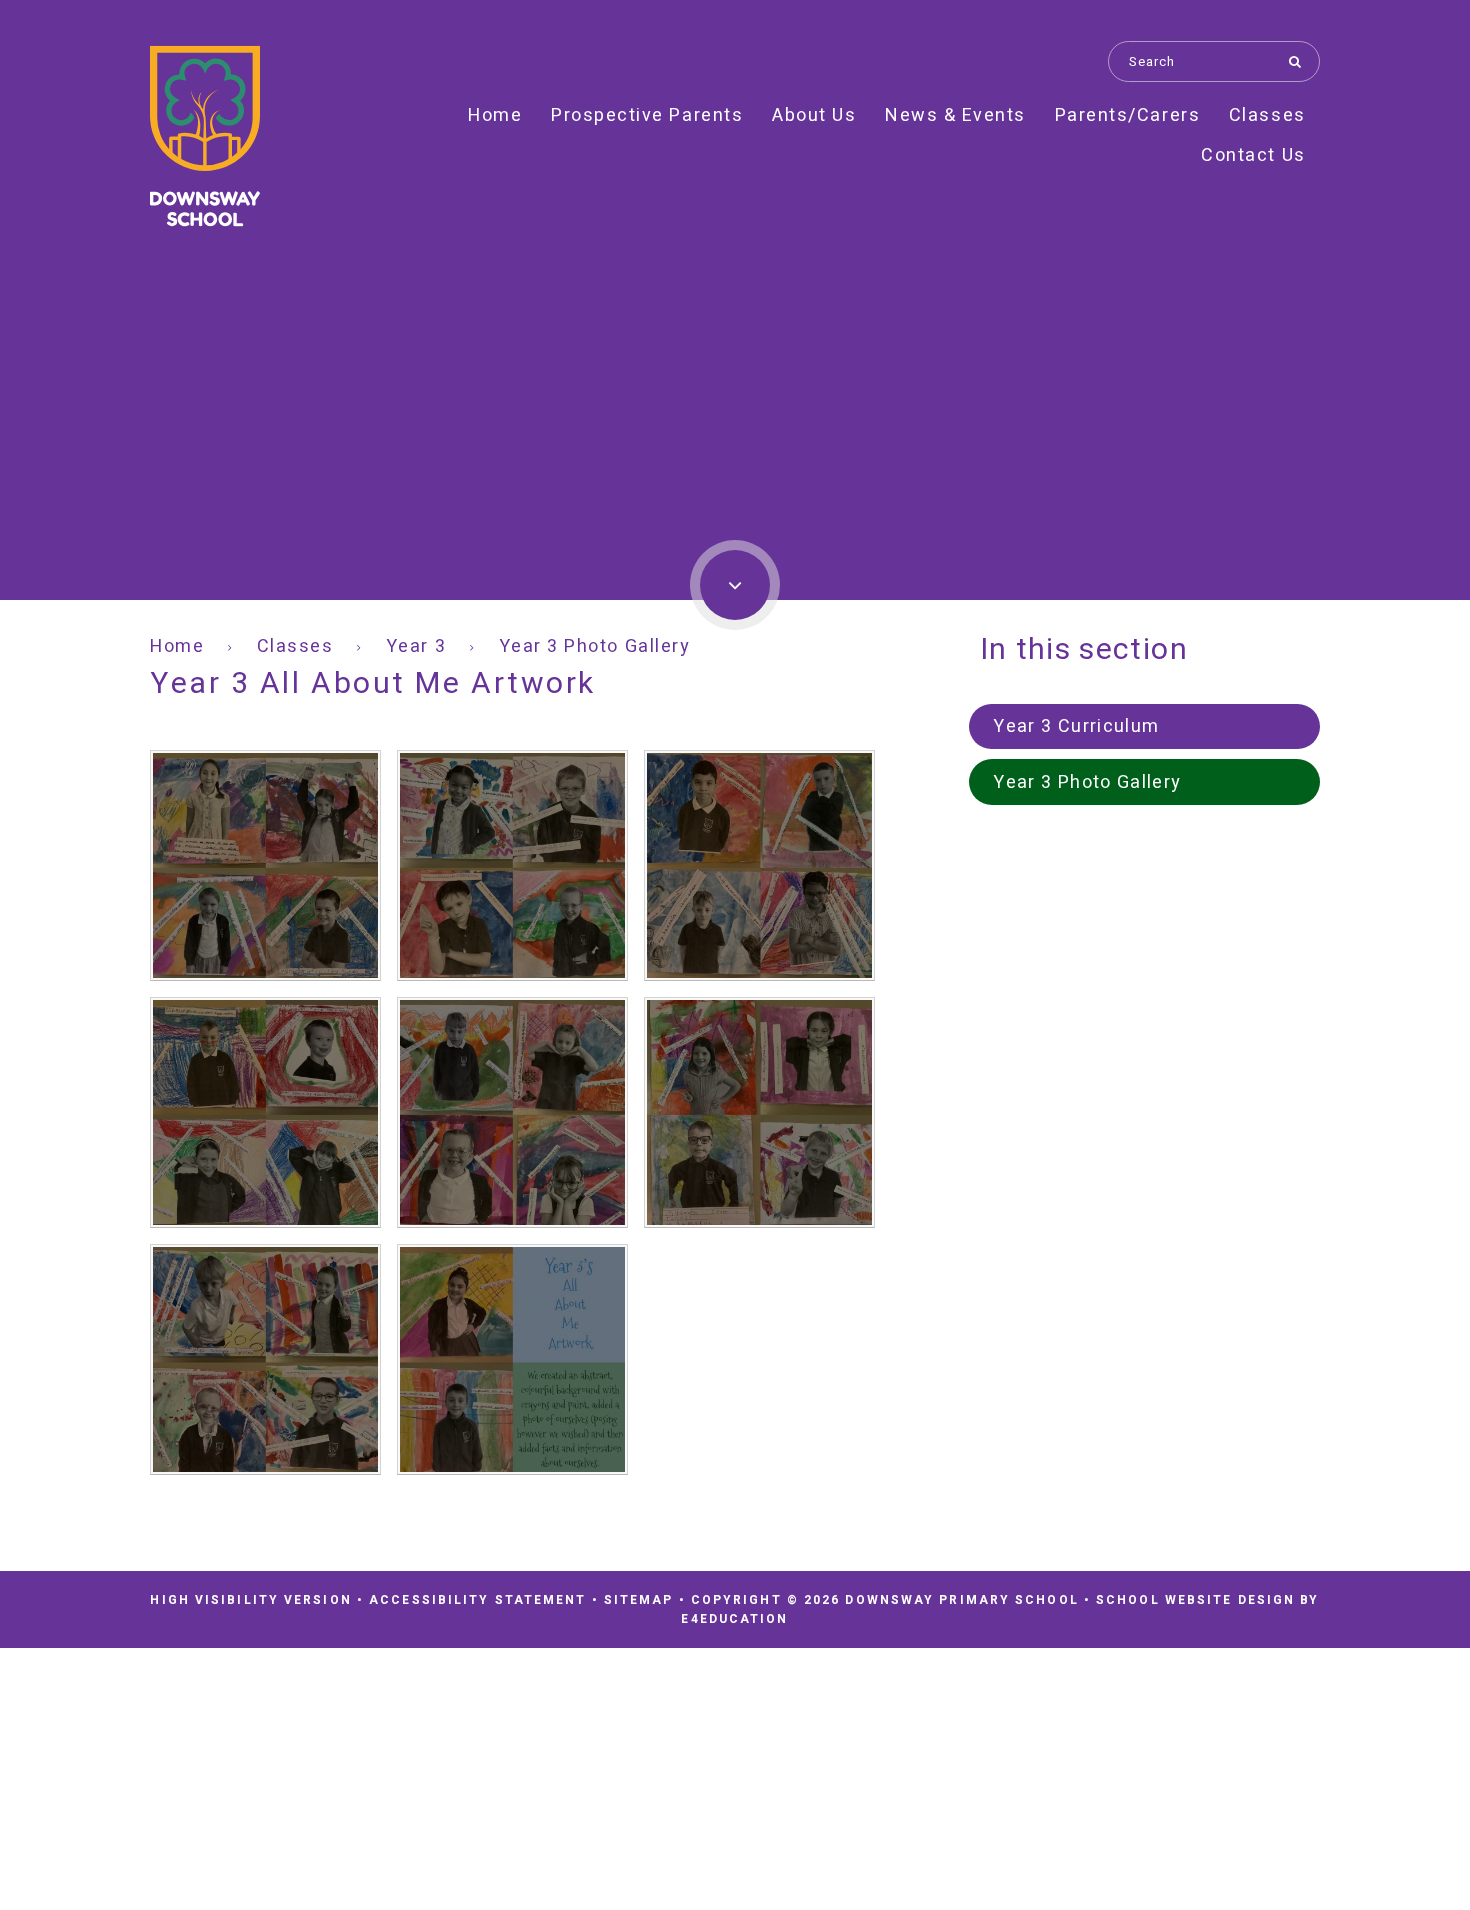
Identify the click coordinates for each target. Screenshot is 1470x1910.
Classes (295, 646)
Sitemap (639, 1600)
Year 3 (416, 646)
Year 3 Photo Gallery (595, 646)
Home (177, 646)
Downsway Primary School (205, 136)
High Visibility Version (250, 1600)
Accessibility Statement (477, 1600)
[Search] (1299, 61)
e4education (734, 1619)
